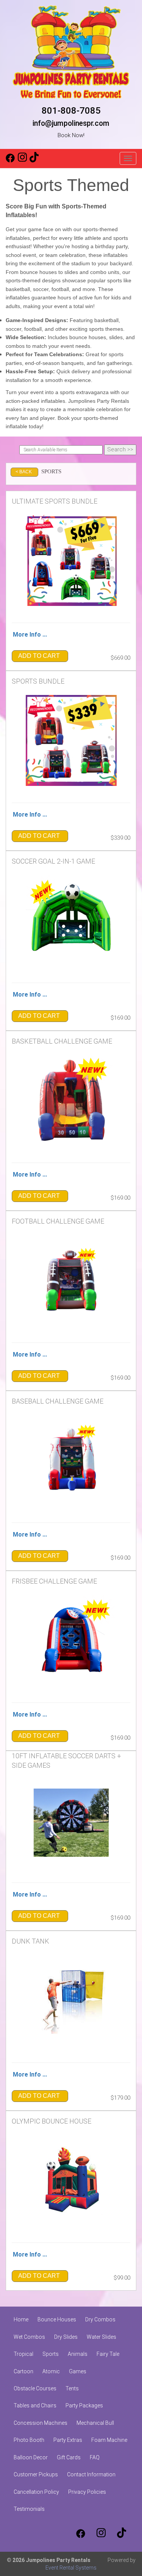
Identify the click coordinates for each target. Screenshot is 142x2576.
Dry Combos (100, 2319)
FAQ (95, 2457)
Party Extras (68, 2440)
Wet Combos (29, 2337)
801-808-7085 (71, 111)
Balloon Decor (31, 2457)
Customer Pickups (36, 2474)
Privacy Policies (87, 2492)
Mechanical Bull (95, 2423)
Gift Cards (69, 2457)
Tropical (23, 2354)
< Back (24, 472)
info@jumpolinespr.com (71, 123)
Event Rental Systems (71, 2568)
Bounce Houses (57, 2319)
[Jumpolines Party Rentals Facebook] (10, 161)
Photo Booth (29, 2440)
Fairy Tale (108, 2354)
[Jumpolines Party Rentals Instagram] (22, 161)
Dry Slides (66, 2337)
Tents (72, 2388)
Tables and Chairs (35, 2405)
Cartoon (23, 2371)
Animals (78, 2354)
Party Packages (84, 2405)
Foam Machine (109, 2440)
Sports (51, 2354)
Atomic (51, 2371)
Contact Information (91, 2474)
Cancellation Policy (36, 2492)
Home (21, 2319)
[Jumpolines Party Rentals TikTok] (34, 161)
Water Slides (101, 2337)
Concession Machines (41, 2423)
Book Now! (71, 135)
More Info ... (30, 635)
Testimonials (29, 2509)
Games (78, 2371)
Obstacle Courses (35, 2388)
